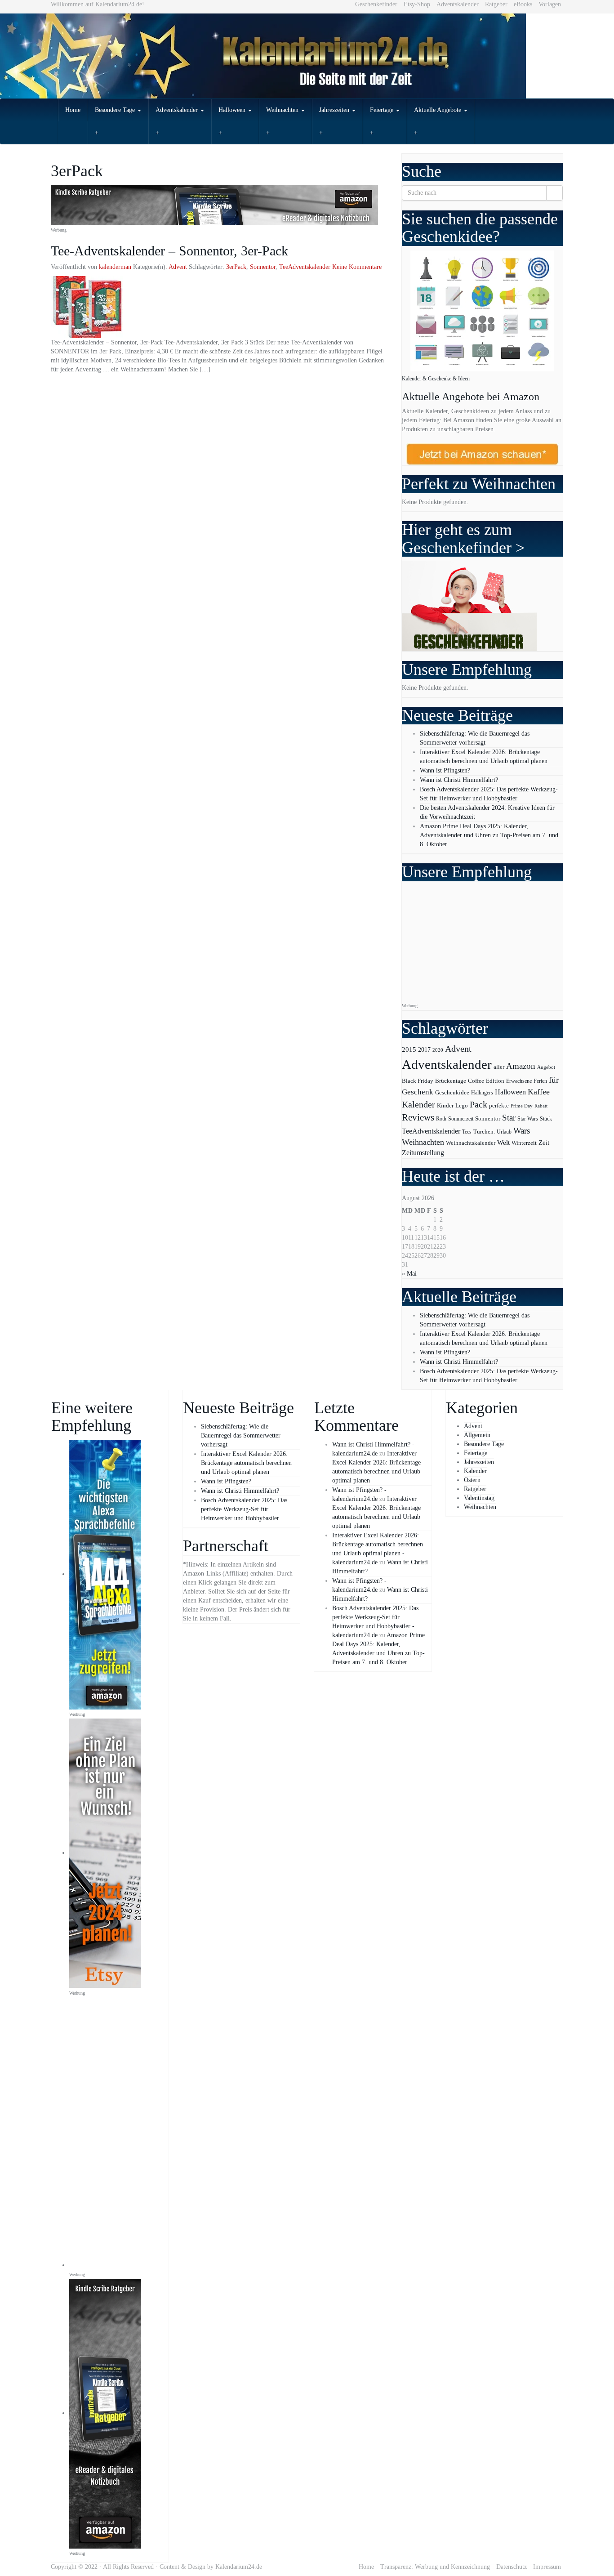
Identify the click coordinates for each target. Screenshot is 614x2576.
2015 (409, 1049)
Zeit (544, 1142)
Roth (441, 1119)
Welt (503, 1143)
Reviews (418, 1117)
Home (73, 110)
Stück (546, 1119)
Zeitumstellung (423, 1153)
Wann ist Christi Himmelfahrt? (459, 780)
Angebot (546, 1067)
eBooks (523, 4)
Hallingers (482, 1093)
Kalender (418, 1105)
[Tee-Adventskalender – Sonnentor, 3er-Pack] (219, 307)
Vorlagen (550, 4)
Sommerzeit (461, 1119)
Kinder (445, 1105)
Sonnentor (263, 267)
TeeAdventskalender (305, 267)
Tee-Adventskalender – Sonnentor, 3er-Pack (169, 251)
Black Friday (418, 1081)
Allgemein (477, 1435)
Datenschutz (512, 2567)
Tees (467, 1132)
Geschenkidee (452, 1093)
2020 (438, 1050)
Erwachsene (519, 1081)
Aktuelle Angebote (438, 110)
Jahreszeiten (335, 110)
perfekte (499, 1106)
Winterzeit (524, 1143)
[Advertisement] (481, 942)
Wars (522, 1131)
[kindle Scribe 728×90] (214, 204)
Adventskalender (458, 4)
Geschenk (418, 1092)
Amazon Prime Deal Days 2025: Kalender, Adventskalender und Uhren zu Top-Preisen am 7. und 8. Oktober (489, 835)
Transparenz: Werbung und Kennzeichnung (435, 2567)
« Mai (409, 1274)
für (554, 1080)
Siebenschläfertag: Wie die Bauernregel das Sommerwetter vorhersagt (241, 1435)
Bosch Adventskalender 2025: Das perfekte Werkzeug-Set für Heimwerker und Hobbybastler (244, 1509)
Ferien (540, 1081)
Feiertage (383, 110)
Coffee (476, 1081)
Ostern (472, 1480)
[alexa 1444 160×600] (105, 1574)
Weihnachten (283, 110)
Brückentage (451, 1081)
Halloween (233, 110)
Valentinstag (479, 1498)
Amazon (521, 1066)
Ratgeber (496, 4)
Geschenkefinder (376, 4)
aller (499, 1067)
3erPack (236, 267)
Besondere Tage (116, 110)
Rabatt (541, 1106)
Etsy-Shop (417, 4)
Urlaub (504, 1132)
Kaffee (539, 1092)
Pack (478, 1104)
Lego (462, 1106)
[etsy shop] (105, 1853)
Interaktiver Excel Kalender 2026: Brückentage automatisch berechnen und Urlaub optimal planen (246, 1463)
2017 (424, 1049)
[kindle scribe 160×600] (105, 2413)
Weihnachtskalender (471, 1143)
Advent (178, 267)
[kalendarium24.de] (307, 56)
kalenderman (115, 267)
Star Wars (528, 1119)
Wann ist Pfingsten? (445, 770)
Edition (495, 1081)
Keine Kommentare (357, 267)
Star (509, 1118)
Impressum (547, 2567)
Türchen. (484, 1132)
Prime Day (522, 1106)
